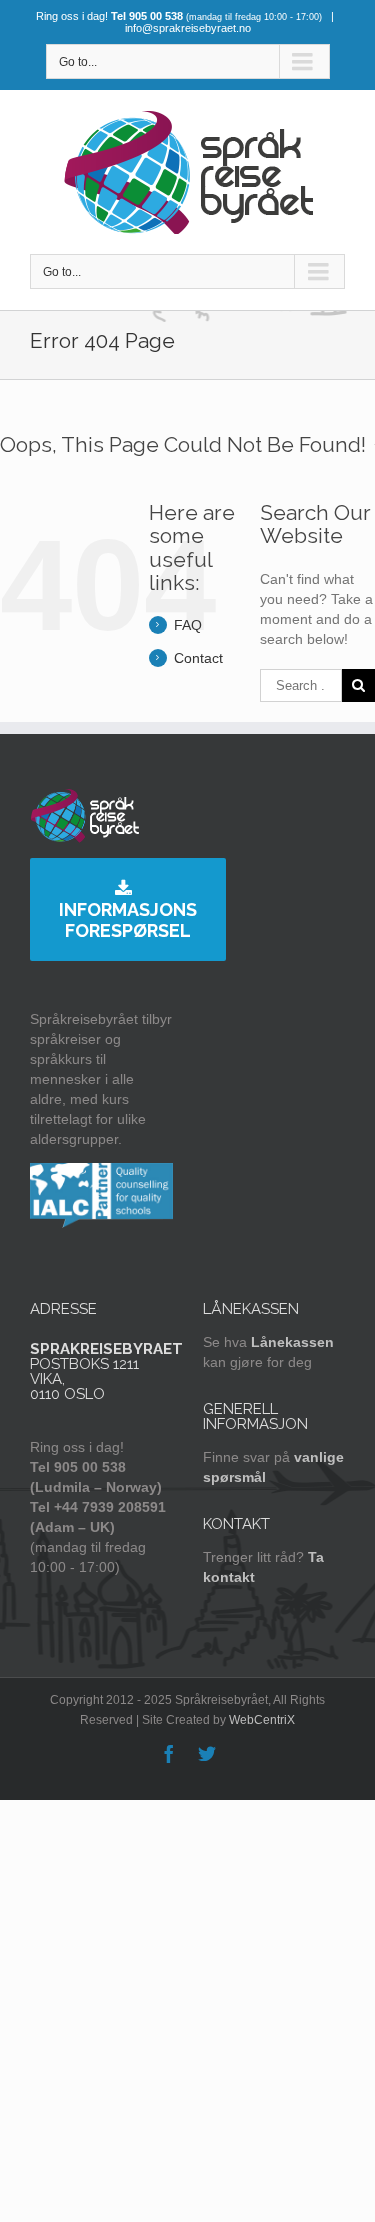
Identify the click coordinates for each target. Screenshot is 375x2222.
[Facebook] (169, 1754)
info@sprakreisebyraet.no (188, 28)
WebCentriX (262, 1720)
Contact (198, 658)
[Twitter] (207, 1754)
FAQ (188, 625)
